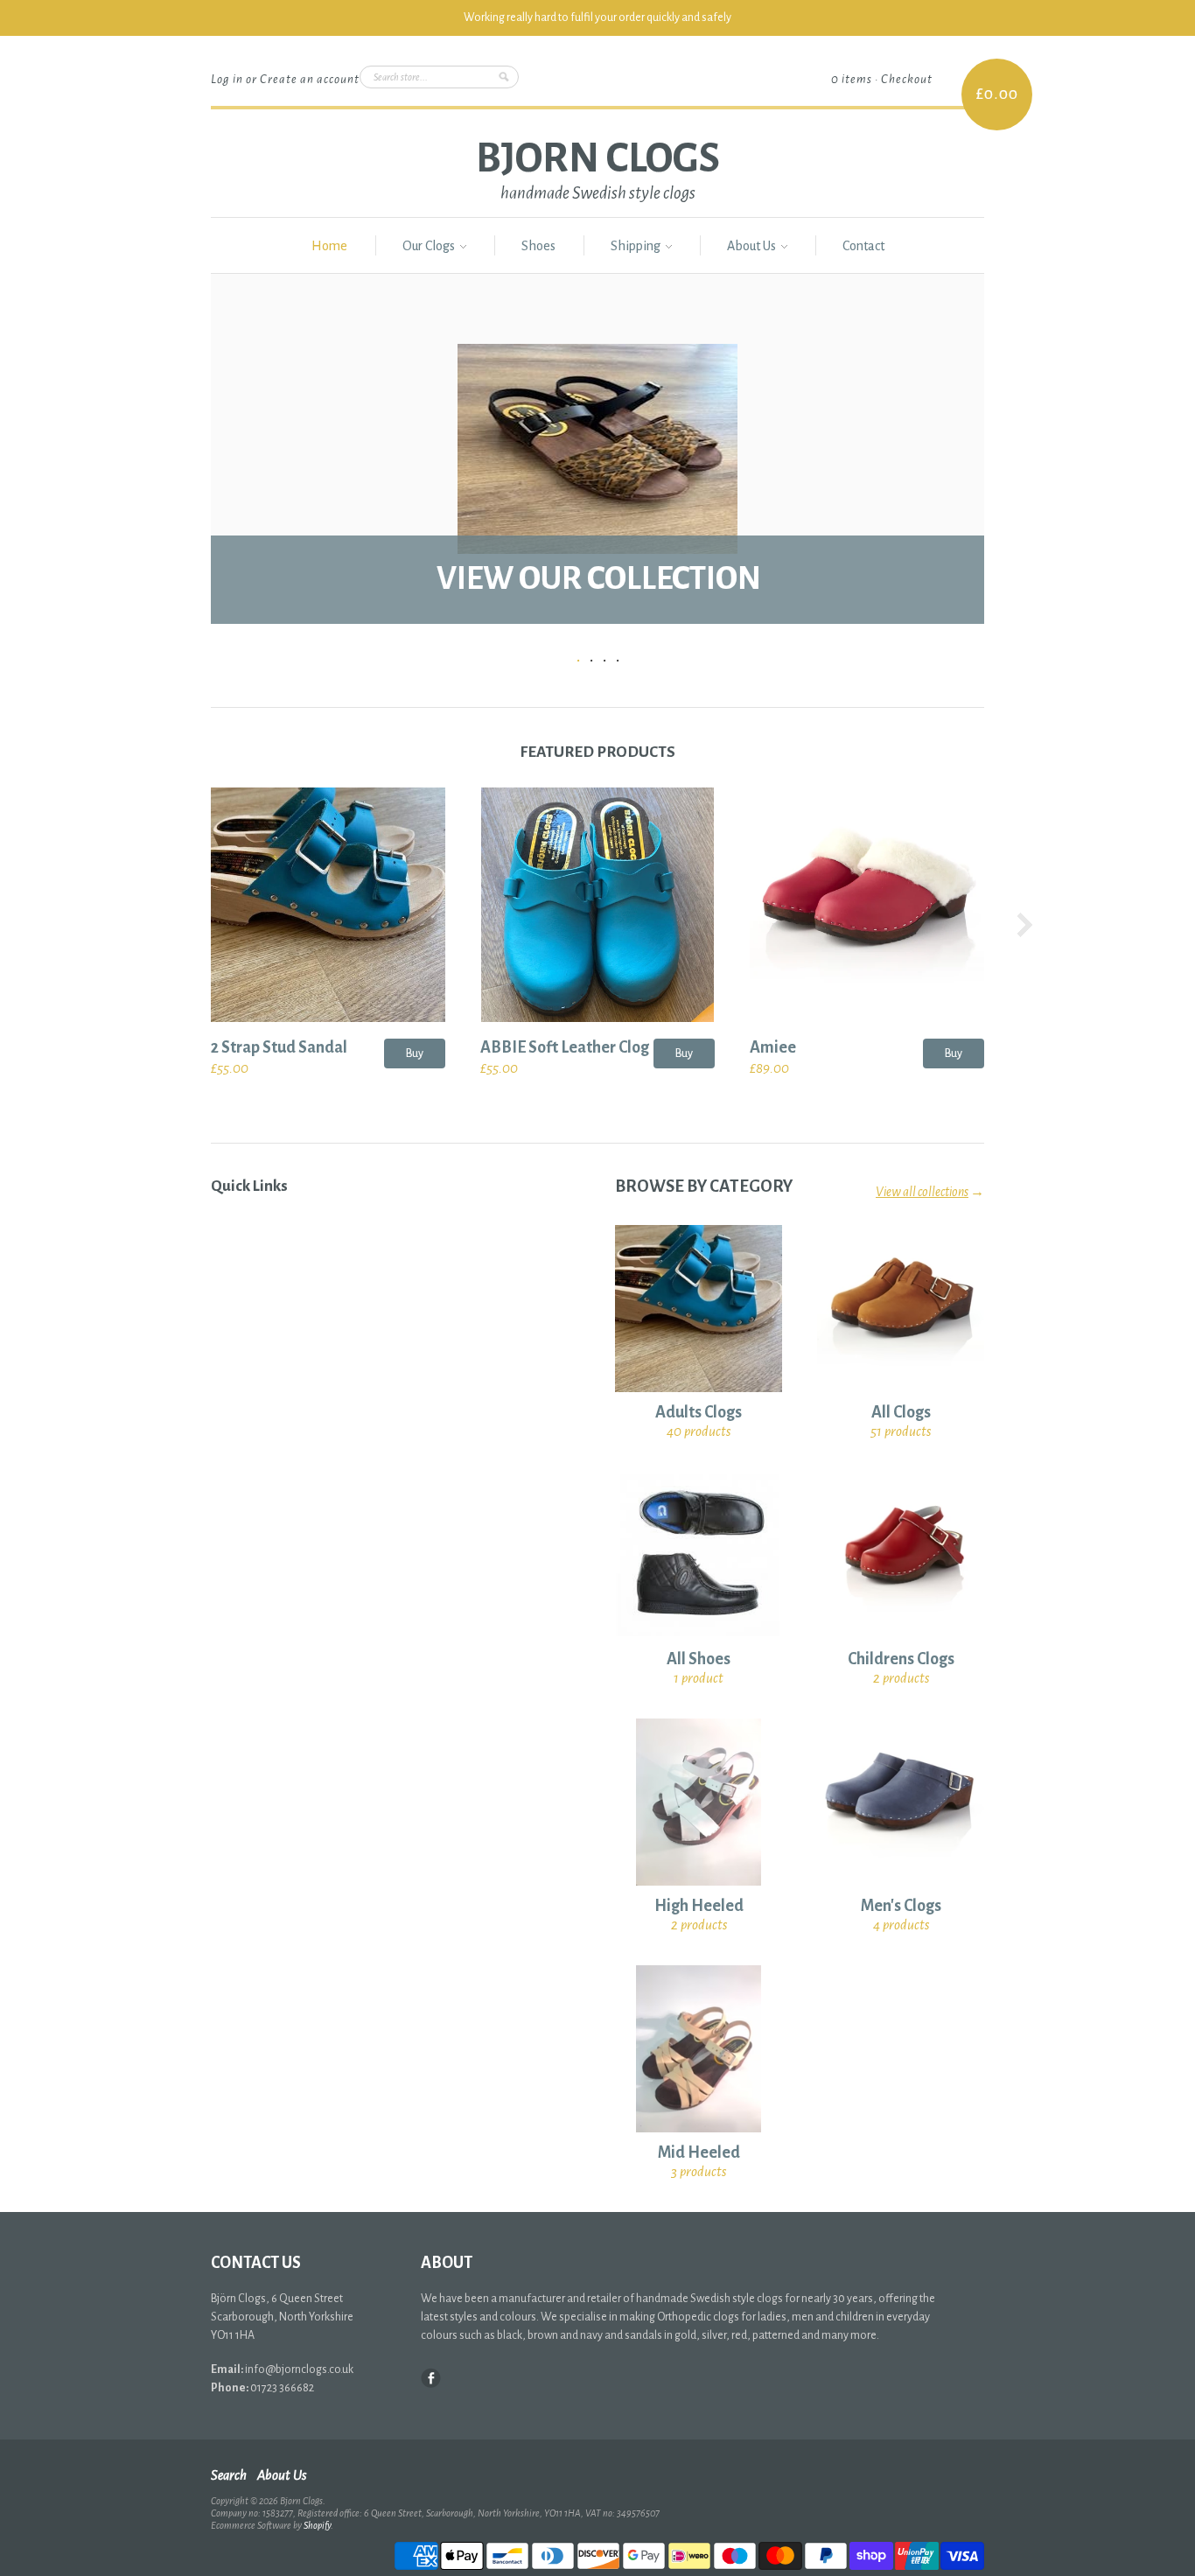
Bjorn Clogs (598, 158)
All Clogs (901, 1412)
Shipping (637, 246)
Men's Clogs (901, 1906)
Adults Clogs (699, 1412)
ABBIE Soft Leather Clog (565, 1047)
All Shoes (699, 1659)
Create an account (310, 79)
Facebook (431, 2378)
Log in (227, 79)
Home (329, 246)
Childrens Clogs (901, 1659)
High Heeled (699, 1906)
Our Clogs (430, 246)
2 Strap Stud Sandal (279, 1047)
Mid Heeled (699, 2152)
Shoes (538, 246)
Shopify (317, 2525)
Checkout (907, 79)
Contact (863, 246)
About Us (753, 246)
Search (229, 2475)
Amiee (773, 1047)
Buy (415, 1053)
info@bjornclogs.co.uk (299, 2369)
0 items (852, 79)
